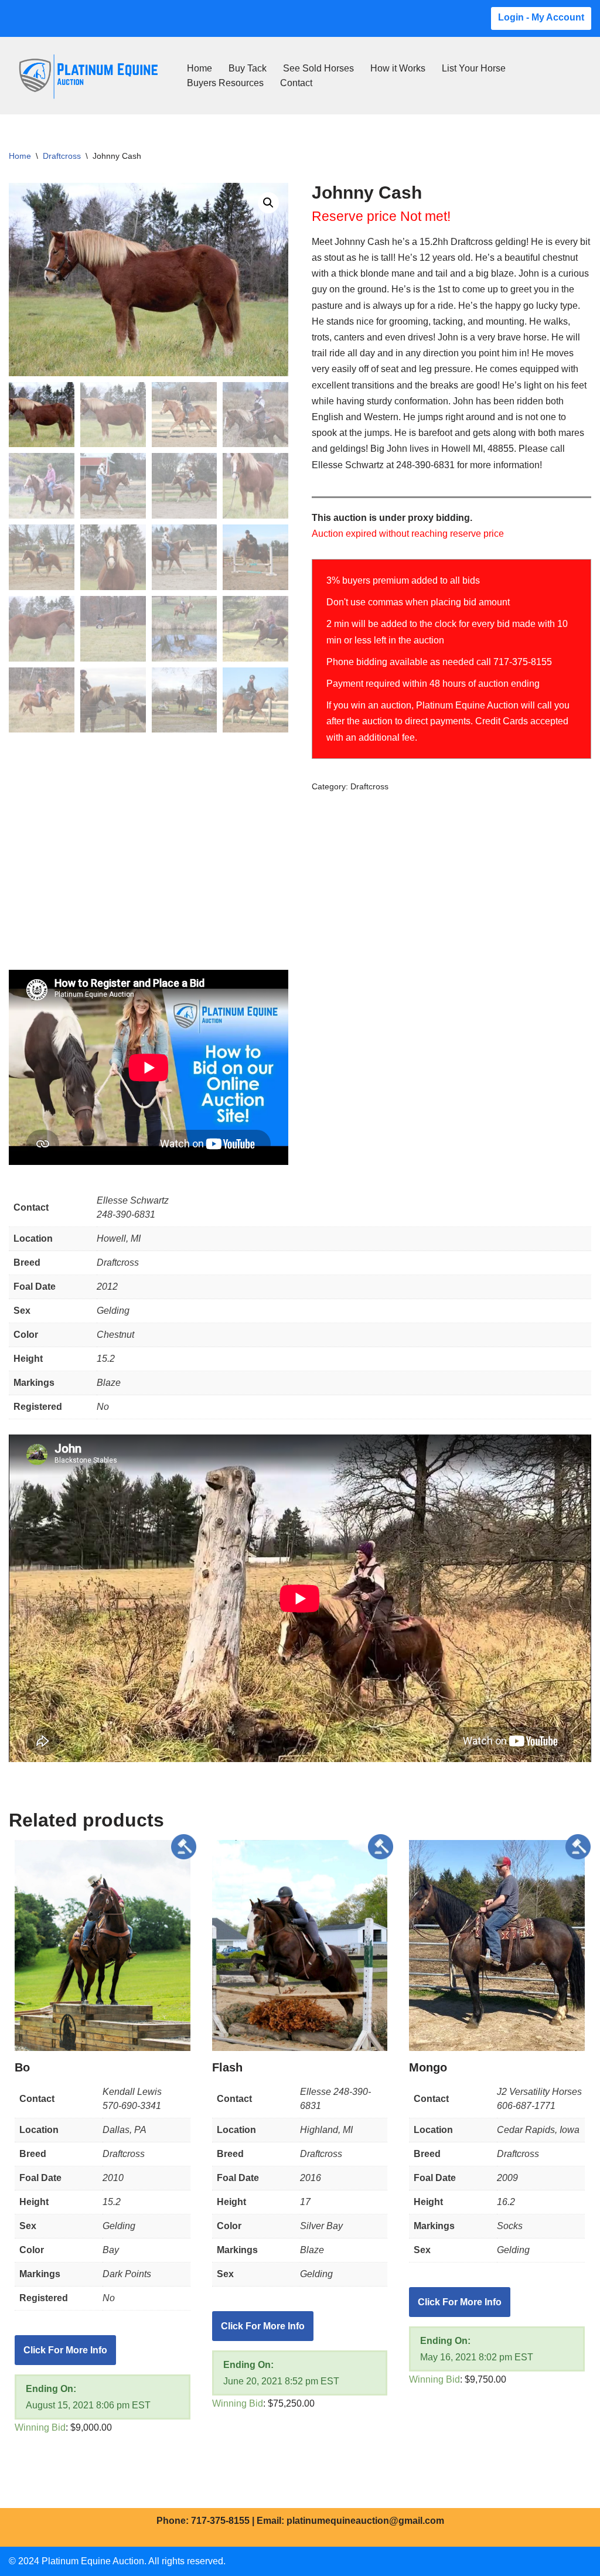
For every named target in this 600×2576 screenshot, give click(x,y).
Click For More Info (65, 2350)
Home (200, 68)
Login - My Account (541, 17)
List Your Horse (474, 68)
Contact (296, 83)
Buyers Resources (225, 83)
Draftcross (62, 156)
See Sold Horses (318, 68)
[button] (268, 203)
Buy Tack (248, 68)
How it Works (398, 68)
